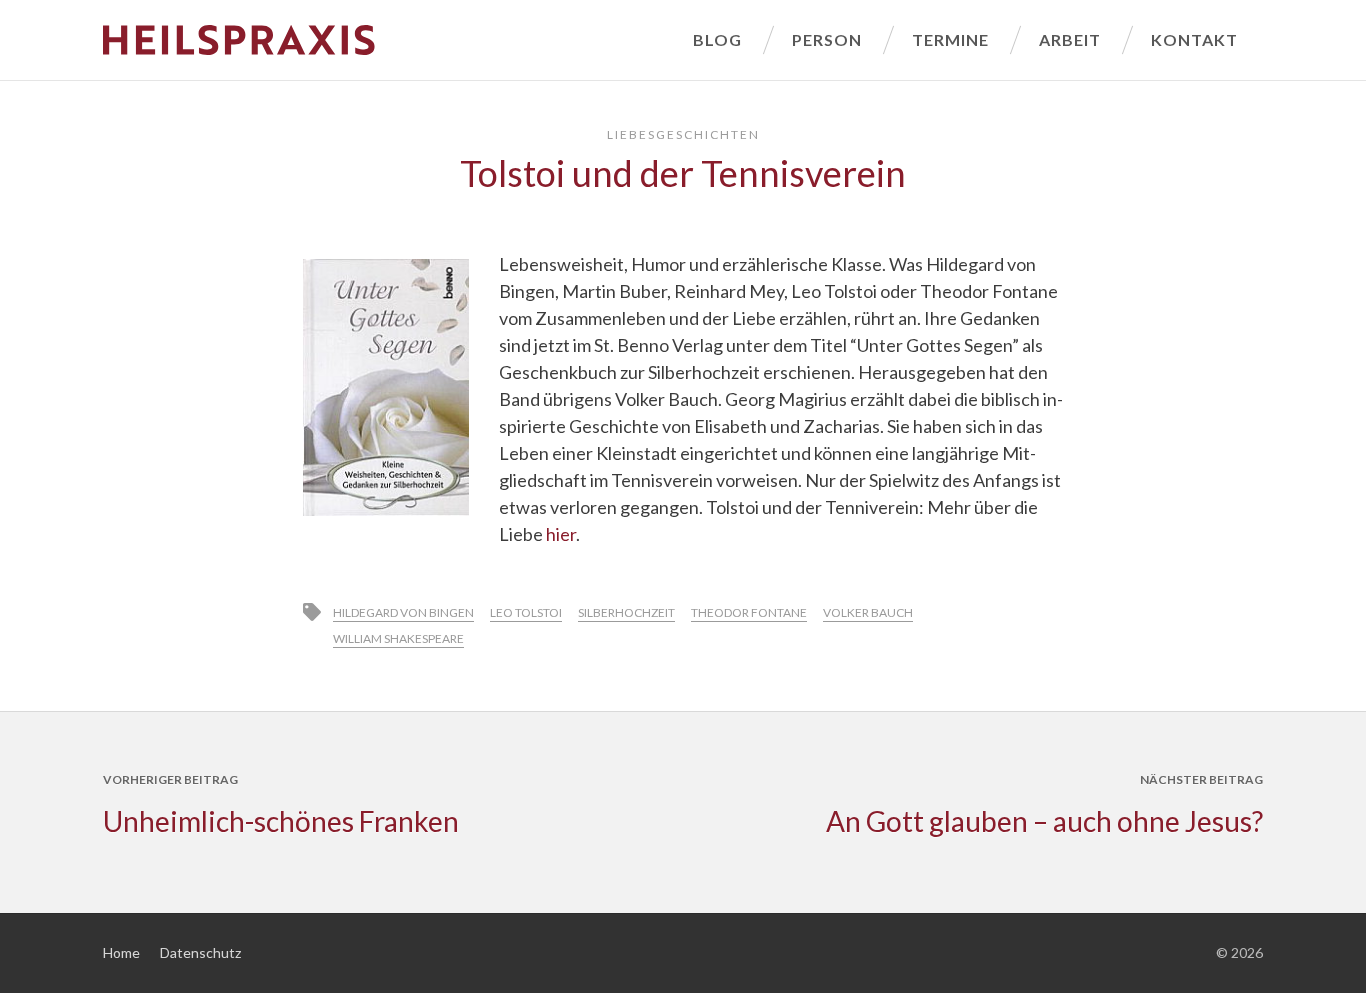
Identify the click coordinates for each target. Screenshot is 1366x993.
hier (561, 534)
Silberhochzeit (626, 612)
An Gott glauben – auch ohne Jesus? (1044, 821)
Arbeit (1070, 39)
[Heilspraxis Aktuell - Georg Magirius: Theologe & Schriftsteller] (385, 40)
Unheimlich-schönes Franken (281, 821)
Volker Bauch (868, 612)
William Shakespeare (398, 638)
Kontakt (1194, 39)
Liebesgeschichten (683, 134)
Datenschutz (200, 952)
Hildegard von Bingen (403, 612)
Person (827, 39)
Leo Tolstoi (526, 612)
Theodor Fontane (749, 612)
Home (121, 952)
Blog (717, 39)
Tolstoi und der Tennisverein (683, 173)
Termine (950, 39)
